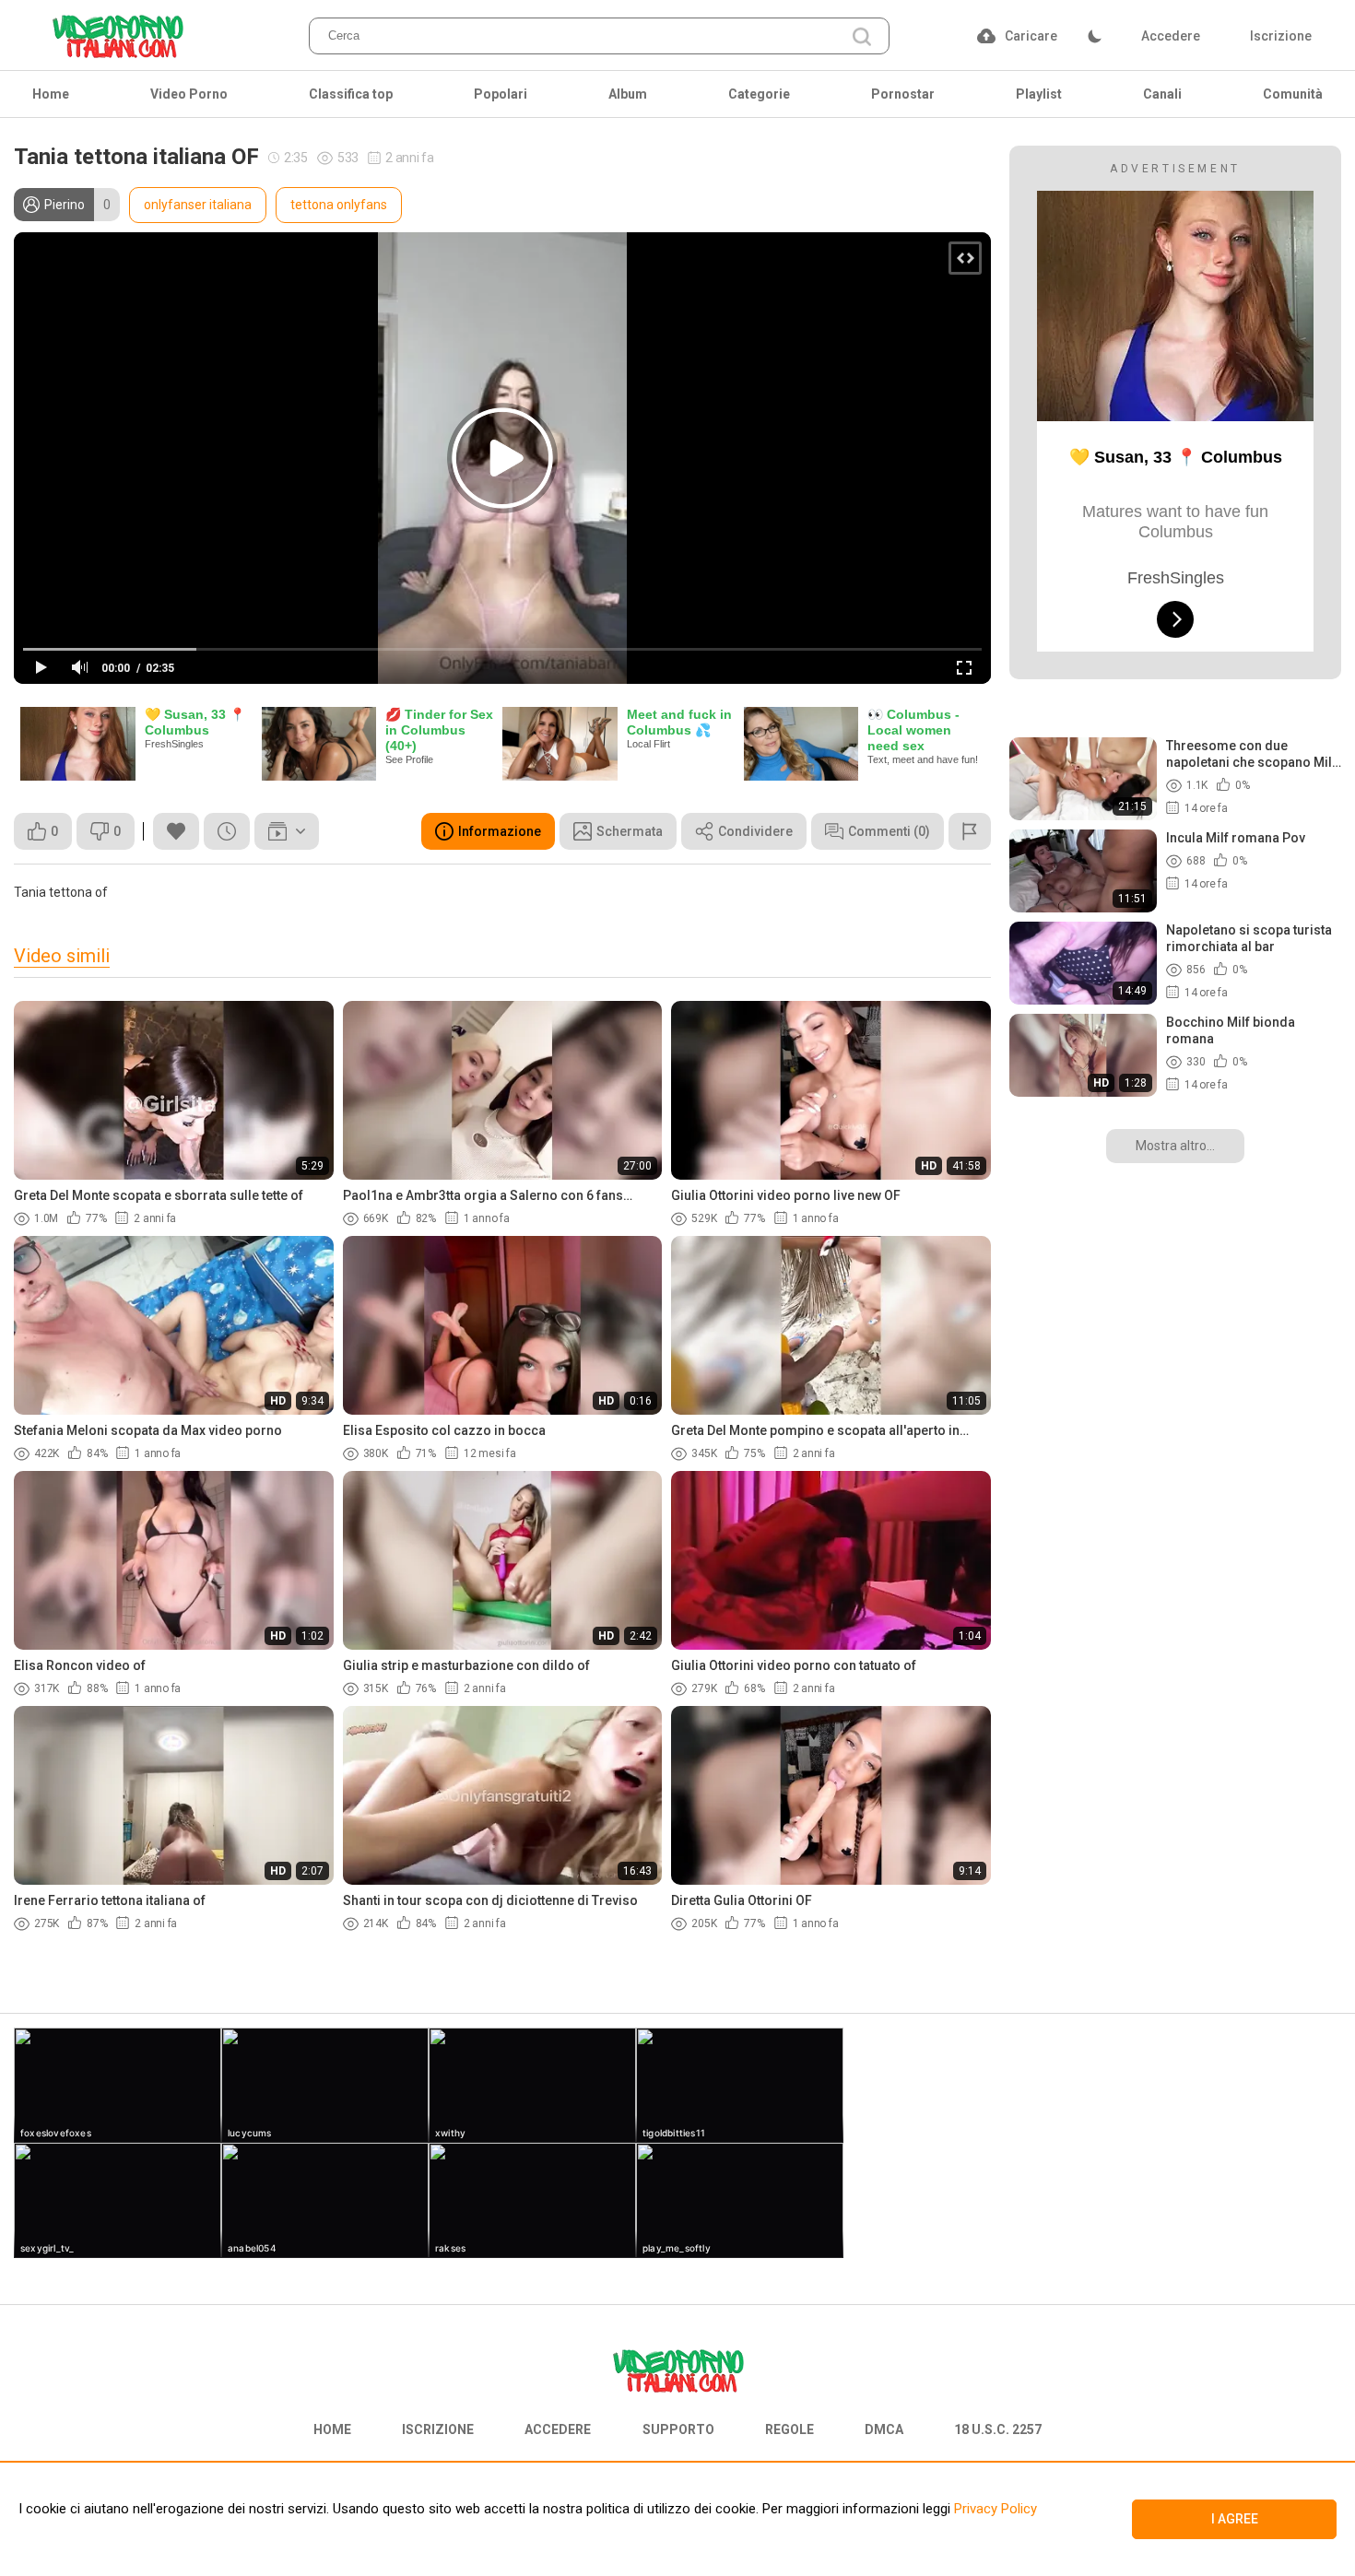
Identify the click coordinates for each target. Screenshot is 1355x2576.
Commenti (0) (889, 831)
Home (51, 94)
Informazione (500, 831)
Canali (1162, 94)
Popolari (501, 94)
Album (628, 94)
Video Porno (189, 94)
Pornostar (903, 94)
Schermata (630, 831)
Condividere (755, 831)
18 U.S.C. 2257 (998, 2429)
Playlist (1039, 94)
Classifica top (351, 94)
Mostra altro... (1175, 1146)
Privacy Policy (994, 2509)
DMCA (884, 2429)
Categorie (759, 94)
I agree (1235, 2519)
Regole (789, 2429)
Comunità (1293, 94)
